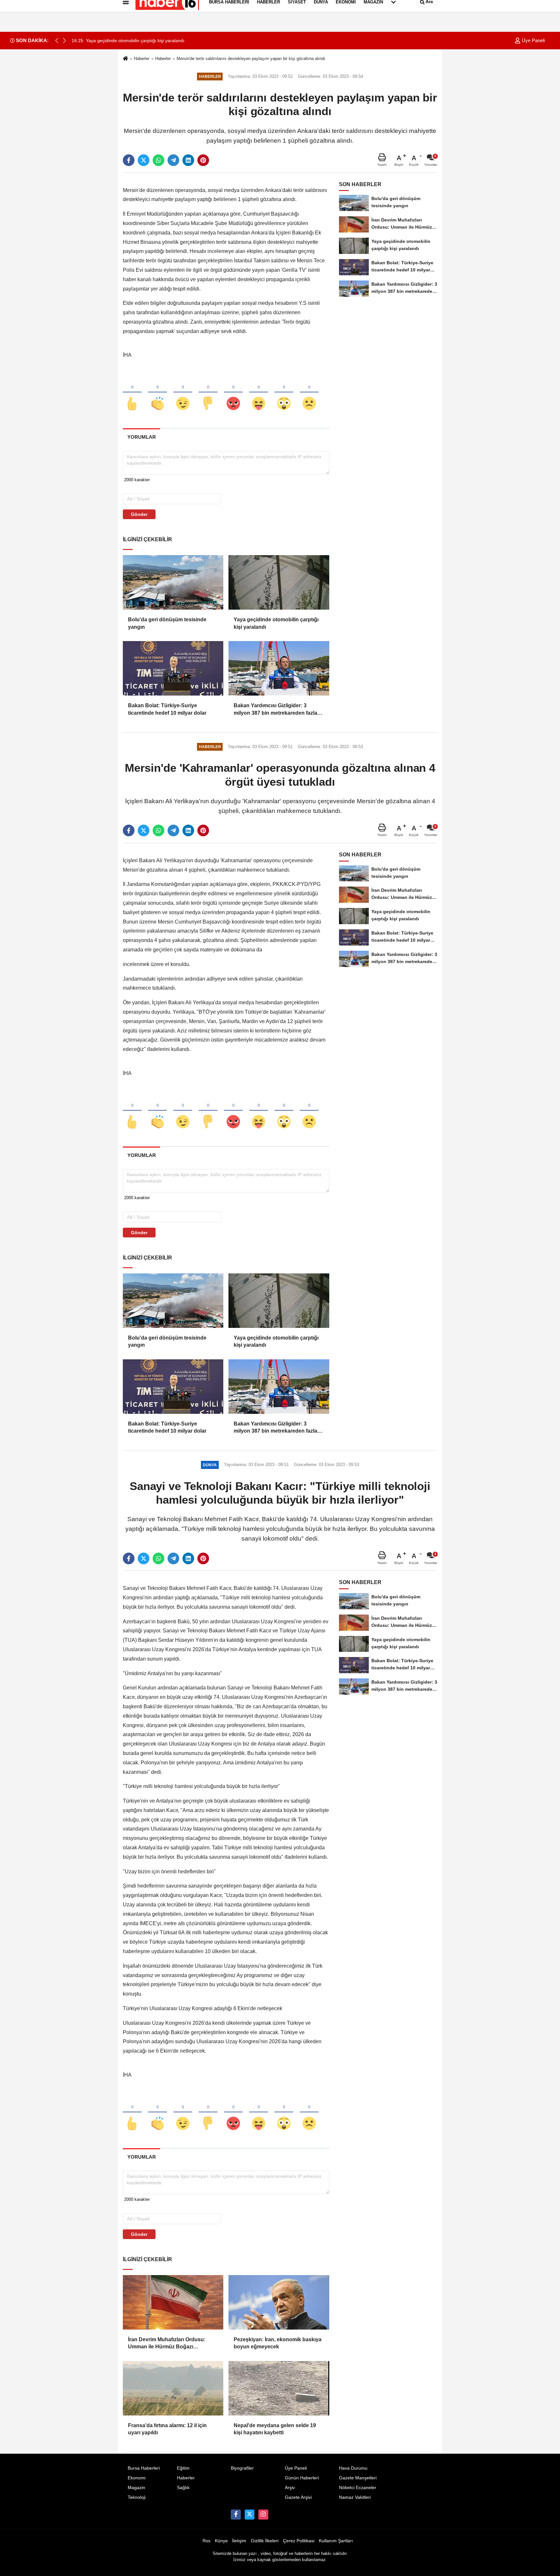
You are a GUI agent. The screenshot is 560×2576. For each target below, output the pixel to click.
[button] (64, 41)
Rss (206, 2541)
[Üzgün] (309, 393)
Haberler (142, 59)
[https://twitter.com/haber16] (250, 2514)
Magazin (136, 2488)
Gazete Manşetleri (358, 2478)
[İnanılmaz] (284, 393)
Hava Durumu (353, 2468)
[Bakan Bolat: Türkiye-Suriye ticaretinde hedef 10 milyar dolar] (173, 668)
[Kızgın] (233, 393)
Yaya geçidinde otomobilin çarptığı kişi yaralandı (276, 623)
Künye (221, 2541)
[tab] (141, 437)
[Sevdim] (183, 393)
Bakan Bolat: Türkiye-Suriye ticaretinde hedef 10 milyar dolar (167, 709)
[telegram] (173, 160)
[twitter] (144, 160)
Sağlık (183, 2488)
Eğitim (183, 2468)
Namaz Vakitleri (355, 2497)
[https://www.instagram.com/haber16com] (263, 2514)
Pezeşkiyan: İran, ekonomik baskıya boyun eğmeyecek (278, 2343)
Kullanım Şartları (336, 2541)
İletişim (239, 2541)
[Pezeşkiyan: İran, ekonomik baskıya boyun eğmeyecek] (279, 2302)
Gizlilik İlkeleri (265, 2541)
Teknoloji (137, 2497)
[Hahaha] (259, 393)
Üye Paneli (533, 40)
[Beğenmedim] (208, 393)
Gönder (139, 514)
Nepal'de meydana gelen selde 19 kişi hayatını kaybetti (275, 2429)
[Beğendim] (132, 393)
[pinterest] (203, 160)
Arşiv (290, 2488)
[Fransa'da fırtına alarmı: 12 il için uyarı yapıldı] (173, 2388)
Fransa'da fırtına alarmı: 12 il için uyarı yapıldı (167, 2429)
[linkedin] (188, 160)
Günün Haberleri (302, 2478)
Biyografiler (242, 2468)
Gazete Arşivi (298, 2497)
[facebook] (129, 160)
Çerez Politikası (299, 2541)
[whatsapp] (158, 160)
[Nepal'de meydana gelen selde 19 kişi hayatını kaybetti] (279, 2388)
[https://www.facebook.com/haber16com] (236, 2514)
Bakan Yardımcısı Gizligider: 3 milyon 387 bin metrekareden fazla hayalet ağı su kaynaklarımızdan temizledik (275, 710)
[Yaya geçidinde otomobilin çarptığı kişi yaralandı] (279, 582)
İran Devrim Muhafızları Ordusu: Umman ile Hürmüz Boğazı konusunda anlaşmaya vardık (167, 2344)
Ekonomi (137, 2478)
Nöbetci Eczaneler (358, 2488)
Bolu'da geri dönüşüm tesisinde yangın (167, 623)
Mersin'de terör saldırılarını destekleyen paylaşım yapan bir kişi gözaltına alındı (251, 59)
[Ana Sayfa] (125, 59)
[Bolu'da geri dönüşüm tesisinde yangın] (173, 582)
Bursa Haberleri (144, 2468)
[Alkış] (157, 393)
